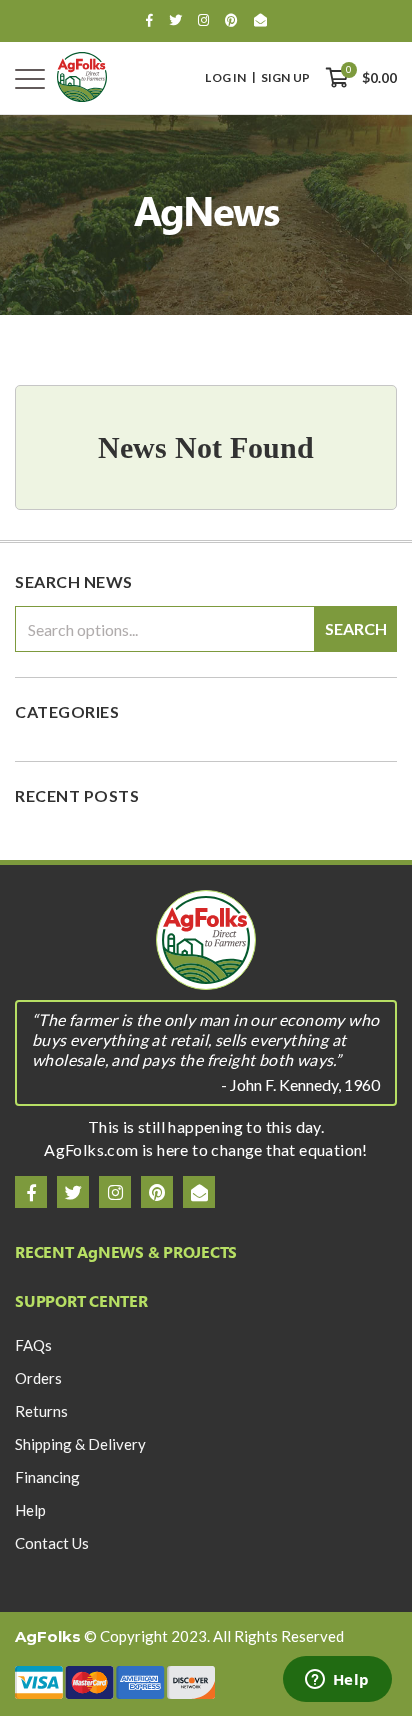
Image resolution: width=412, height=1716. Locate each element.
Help (30, 1510)
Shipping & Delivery (80, 1444)
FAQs (33, 1345)
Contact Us (52, 1543)
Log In (225, 78)
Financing (47, 1477)
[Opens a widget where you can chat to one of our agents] (337, 1681)
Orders (38, 1378)
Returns (41, 1411)
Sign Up (285, 78)
